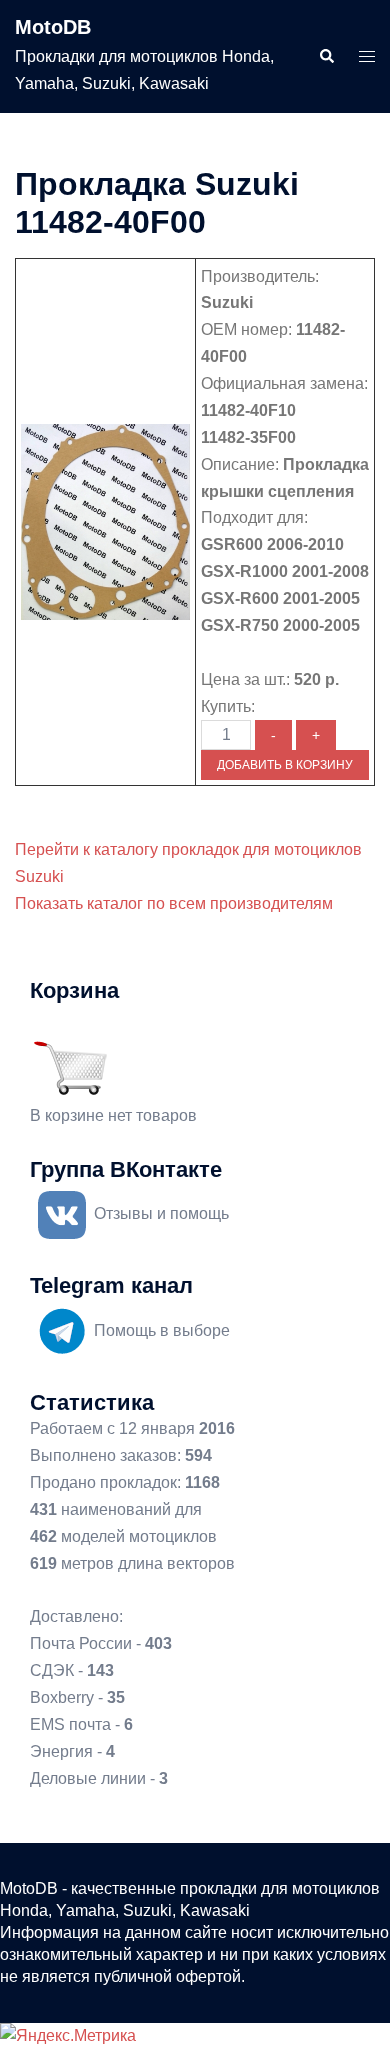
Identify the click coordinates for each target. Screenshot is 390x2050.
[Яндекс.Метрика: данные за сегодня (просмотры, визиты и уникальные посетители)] (68, 2036)
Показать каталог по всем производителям (174, 903)
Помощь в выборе (162, 1330)
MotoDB (53, 27)
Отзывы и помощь (161, 1213)
